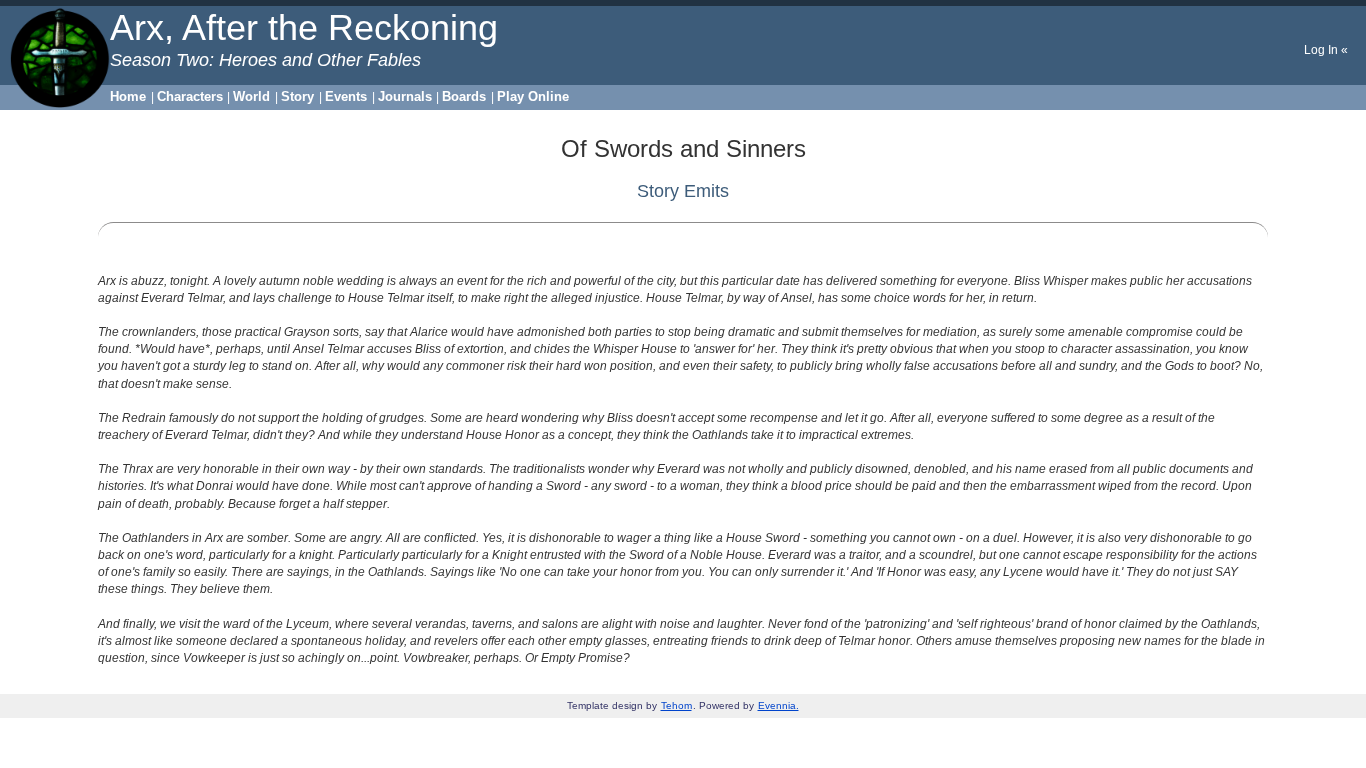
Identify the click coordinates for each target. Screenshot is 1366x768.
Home (128, 96)
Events (346, 96)
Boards (464, 96)
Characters (190, 96)
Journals (405, 96)
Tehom (676, 705)
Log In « (1326, 50)
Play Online (533, 96)
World (251, 96)
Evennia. (778, 705)
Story (297, 96)
